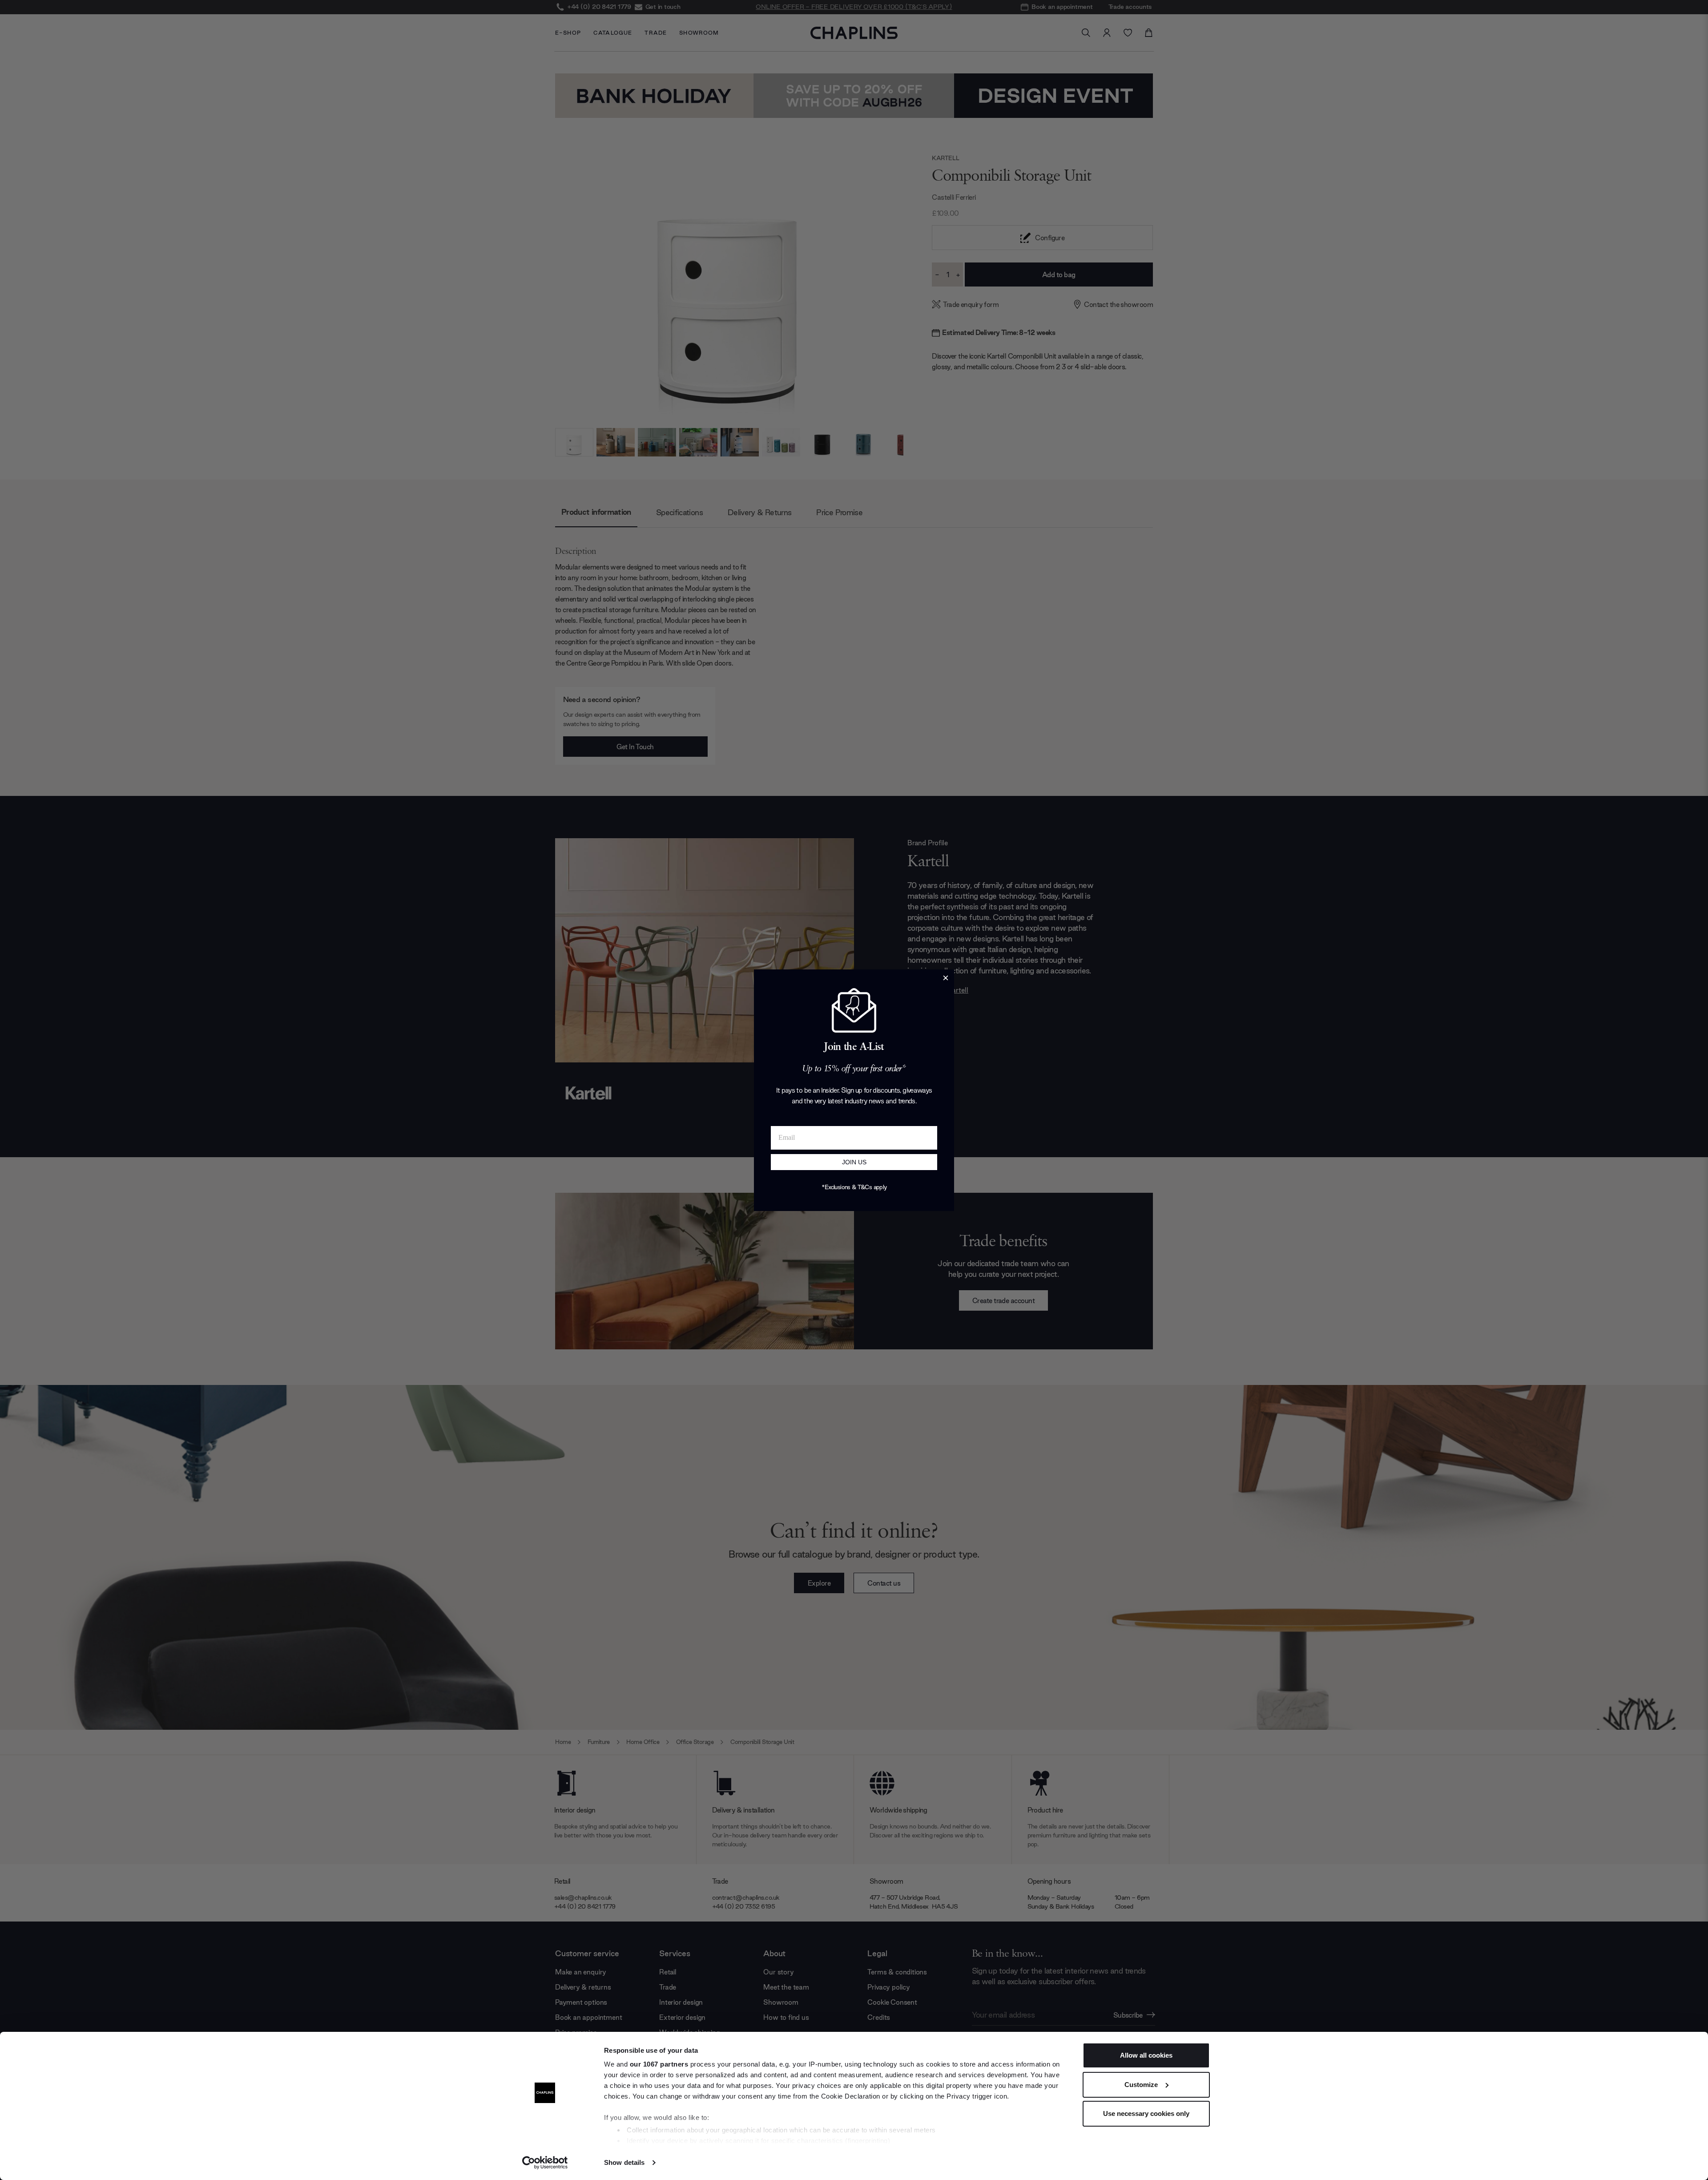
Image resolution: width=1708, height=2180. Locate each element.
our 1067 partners (659, 2064)
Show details (624, 2162)
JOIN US (854, 1162)
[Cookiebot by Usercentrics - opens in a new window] (545, 2163)
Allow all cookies (1146, 2055)
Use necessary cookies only (1146, 2113)
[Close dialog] (946, 978)
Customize (1141, 2085)
